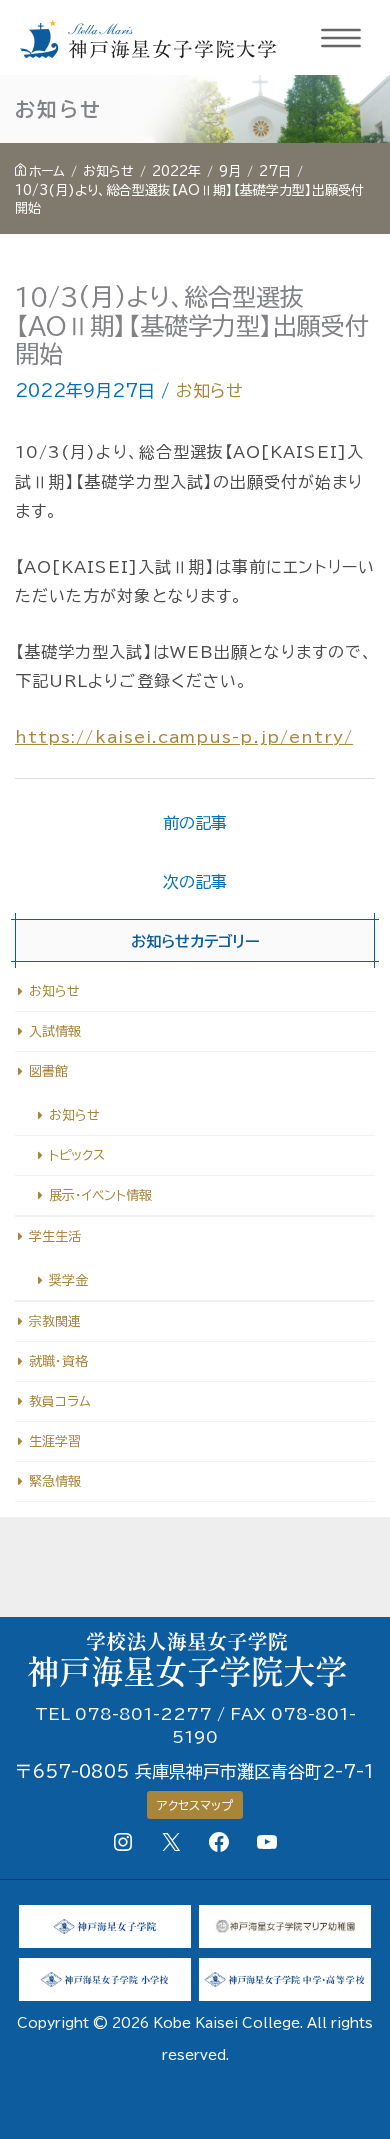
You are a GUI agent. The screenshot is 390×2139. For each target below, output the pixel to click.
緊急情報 (55, 1481)
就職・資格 (58, 1361)
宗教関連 (55, 1321)
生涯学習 (55, 1441)
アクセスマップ (195, 1805)
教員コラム (60, 1401)
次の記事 (195, 882)
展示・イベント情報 (100, 1195)
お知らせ (209, 390)
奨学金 (68, 1280)
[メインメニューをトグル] (342, 38)
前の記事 (195, 823)
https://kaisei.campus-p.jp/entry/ (184, 737)
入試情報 (55, 1031)
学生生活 (55, 1236)
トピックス (77, 1155)
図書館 (48, 1071)
